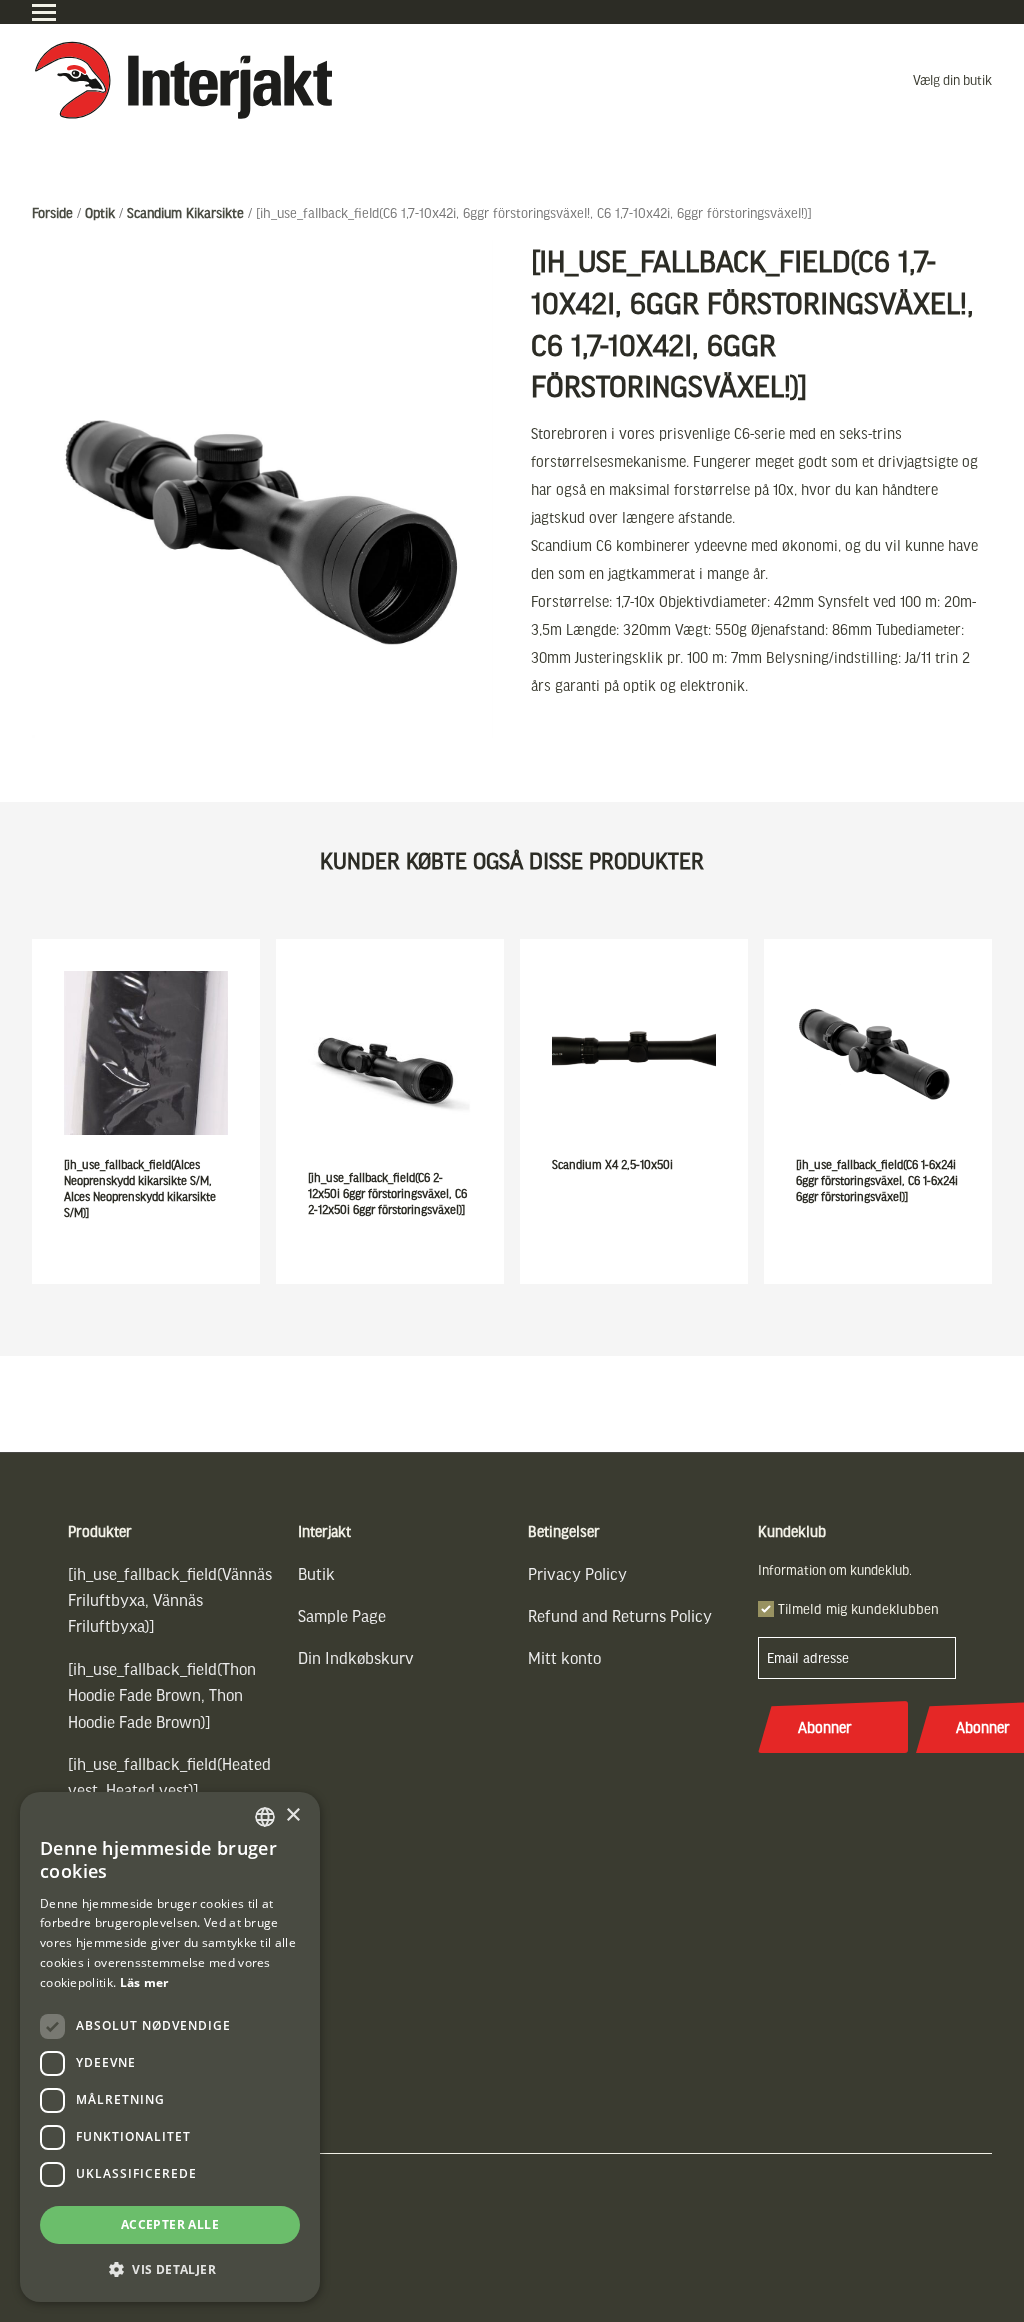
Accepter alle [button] (170, 2224)
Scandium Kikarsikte (185, 212)
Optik (100, 212)
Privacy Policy (577, 1573)
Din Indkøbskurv (356, 1657)
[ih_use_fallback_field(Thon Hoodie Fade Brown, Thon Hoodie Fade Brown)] (162, 1695)
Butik (316, 1573)
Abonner (825, 1727)
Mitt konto (564, 1657)
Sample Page (342, 1615)
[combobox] (265, 1817)
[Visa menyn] (44, 12)
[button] (170, 2269)
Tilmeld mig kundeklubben (858, 1608)
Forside (52, 212)
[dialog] (170, 2047)
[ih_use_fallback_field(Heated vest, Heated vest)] (169, 1776)
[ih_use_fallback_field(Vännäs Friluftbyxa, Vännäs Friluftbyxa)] (170, 1600)
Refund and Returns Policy (620, 1615)
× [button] (292, 1815)
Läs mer (144, 1982)
